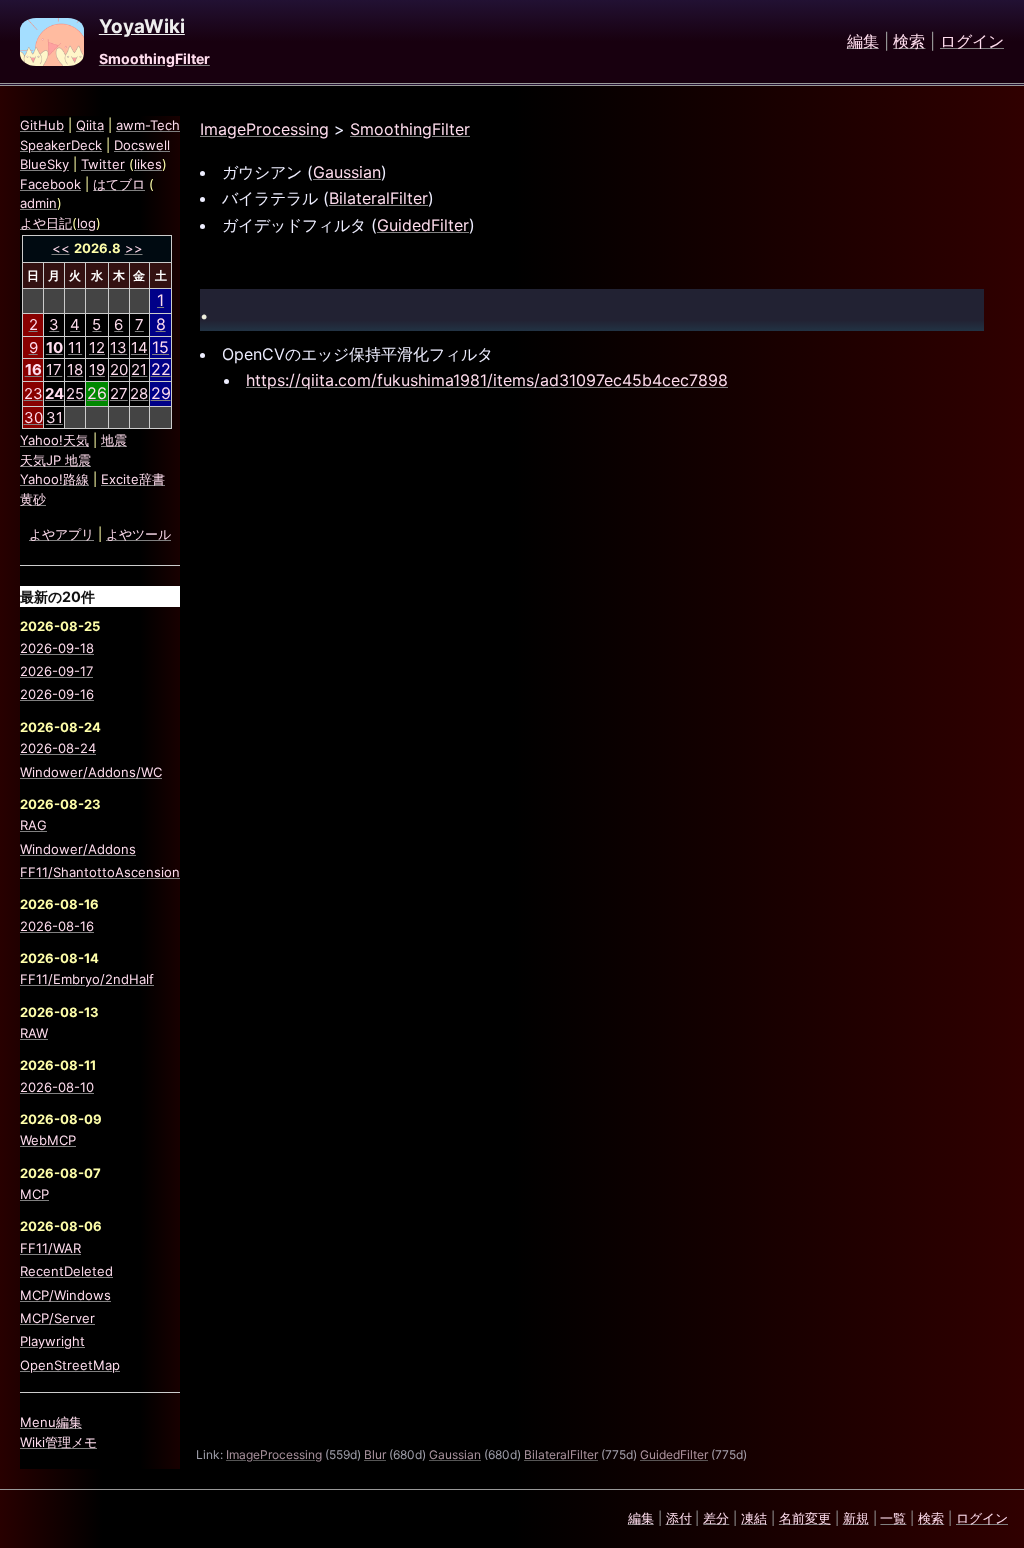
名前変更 (805, 1518)
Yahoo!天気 (54, 440)
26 (97, 393)
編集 (863, 42)
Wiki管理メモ (58, 1442)
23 (33, 393)
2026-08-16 (57, 926)
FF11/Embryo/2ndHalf (87, 979)
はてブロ (119, 184)
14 (139, 347)
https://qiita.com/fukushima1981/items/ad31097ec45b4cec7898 (487, 380)
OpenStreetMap (70, 1365)
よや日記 (46, 223)
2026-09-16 (57, 694)
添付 (679, 1518)
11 (75, 347)
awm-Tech (148, 125)
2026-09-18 (57, 648)
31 (54, 417)
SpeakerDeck (61, 145)
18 (75, 369)
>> (134, 248)
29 (161, 393)
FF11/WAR (50, 1248)
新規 (856, 1518)
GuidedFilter (423, 225)
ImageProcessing (264, 129)
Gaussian (347, 172)
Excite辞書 (133, 479)
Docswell (142, 145)
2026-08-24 (58, 748)
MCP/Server (57, 1318)
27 (119, 393)
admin (38, 203)
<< (61, 248)
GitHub (42, 125)
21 (139, 369)
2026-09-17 (56, 671)
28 (139, 393)
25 (75, 393)
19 (97, 369)
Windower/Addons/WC (91, 772)
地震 (114, 440)
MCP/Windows (65, 1295)
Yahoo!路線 (54, 479)
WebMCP (48, 1140)
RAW (34, 1033)
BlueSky (44, 164)
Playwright (52, 1341)
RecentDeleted (66, 1271)
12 (97, 347)
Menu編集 (51, 1422)
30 (33, 417)
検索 (909, 42)
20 (119, 369)
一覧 (893, 1518)
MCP (34, 1194)
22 (161, 369)
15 (160, 347)
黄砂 (33, 499)
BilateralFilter (378, 198)
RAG (33, 825)
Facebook (50, 184)
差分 (716, 1518)
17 (54, 369)
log (86, 223)
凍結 (754, 1518)
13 (118, 347)
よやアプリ (61, 534)
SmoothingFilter (154, 58)
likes (148, 164)
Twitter (103, 164)
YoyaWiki (142, 27)
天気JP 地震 (55, 460)
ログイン (972, 42)
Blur (375, 1454)
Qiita (90, 125)
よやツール (138, 534)
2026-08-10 (57, 1087)
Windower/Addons (78, 849)
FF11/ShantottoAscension (100, 872)
